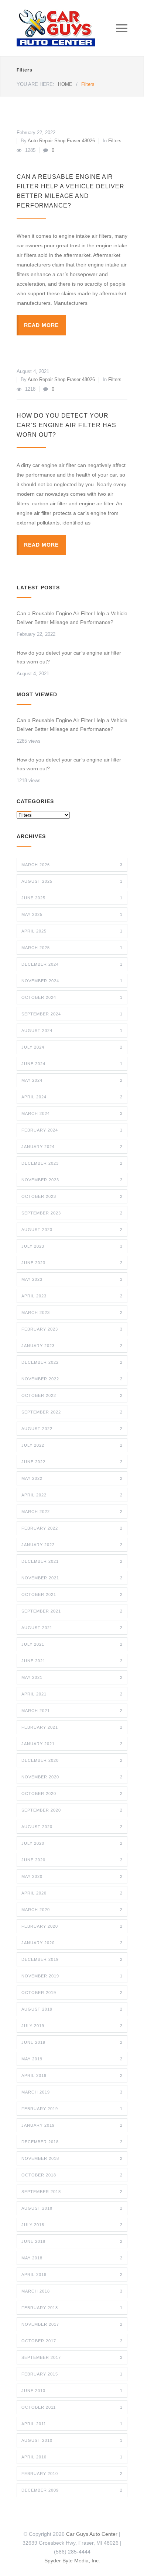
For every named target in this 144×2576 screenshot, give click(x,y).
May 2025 (72, 914)
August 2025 (72, 881)
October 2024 (72, 997)
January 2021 (72, 1744)
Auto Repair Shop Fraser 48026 (61, 141)
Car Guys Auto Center (92, 2534)
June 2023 (72, 1263)
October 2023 (72, 1196)
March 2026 (72, 865)
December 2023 (72, 1163)
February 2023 (72, 1329)
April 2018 (72, 2275)
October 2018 (72, 2175)
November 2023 (72, 1180)
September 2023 (72, 1213)
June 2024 (72, 1064)
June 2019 (72, 2042)
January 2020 (72, 1943)
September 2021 (72, 1611)
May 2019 (72, 2059)
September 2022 (72, 1412)
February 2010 (72, 2474)
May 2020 (72, 1876)
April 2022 (72, 1495)
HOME (65, 84)
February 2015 (72, 2374)
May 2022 (72, 1478)
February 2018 (72, 2308)
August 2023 (72, 1230)
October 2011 (72, 2407)
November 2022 (72, 1379)
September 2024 (72, 1014)
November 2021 (72, 1578)
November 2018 (72, 2158)
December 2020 (72, 1760)
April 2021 (72, 1694)
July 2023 (72, 1246)
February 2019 (72, 2109)
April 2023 (72, 1296)
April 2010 (72, 2457)
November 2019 (72, 1976)
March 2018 (72, 2291)
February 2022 (72, 1528)
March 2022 (72, 1512)
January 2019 (72, 2125)
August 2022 (72, 1429)
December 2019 (72, 1959)
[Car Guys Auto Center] (66, 28)
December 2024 (72, 964)
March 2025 (72, 948)
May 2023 (72, 1279)
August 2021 (72, 1628)
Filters (115, 141)
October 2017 (72, 2341)
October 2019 (72, 1993)
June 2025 (72, 898)
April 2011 (72, 2424)
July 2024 (72, 1047)
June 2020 (72, 1860)
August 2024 (72, 1031)
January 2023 (72, 1346)
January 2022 (72, 1545)
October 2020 (72, 1794)
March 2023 (72, 1313)
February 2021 (72, 1727)
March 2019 (72, 2092)
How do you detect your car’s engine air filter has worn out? (66, 425)
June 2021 (72, 1661)
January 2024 (72, 1147)
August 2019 (72, 2009)
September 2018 (72, 2192)
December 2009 (72, 2490)
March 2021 (72, 1711)
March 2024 (72, 1113)
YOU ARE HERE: (35, 84)
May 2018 (72, 2258)
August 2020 (72, 1827)
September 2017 (72, 2357)
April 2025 (72, 931)
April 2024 (72, 1097)
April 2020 (72, 1893)
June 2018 (72, 2241)
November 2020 (72, 1777)
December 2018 (72, 2142)
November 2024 (72, 981)
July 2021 (72, 1644)
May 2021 (72, 1677)
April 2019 (72, 2075)
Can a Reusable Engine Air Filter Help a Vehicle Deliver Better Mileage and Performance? (72, 618)
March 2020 (72, 1910)
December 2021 (72, 1561)
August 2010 (72, 2440)
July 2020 (72, 1843)
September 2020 (72, 1810)
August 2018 (72, 2208)
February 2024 (72, 1130)
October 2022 (72, 1395)
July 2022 (72, 1445)
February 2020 (72, 1926)
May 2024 (72, 1080)
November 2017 (72, 2324)
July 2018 (72, 2225)
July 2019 (72, 2026)
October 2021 (72, 1594)
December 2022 (72, 1362)
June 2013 (72, 2391)
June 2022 (72, 1462)
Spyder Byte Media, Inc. (72, 2561)
